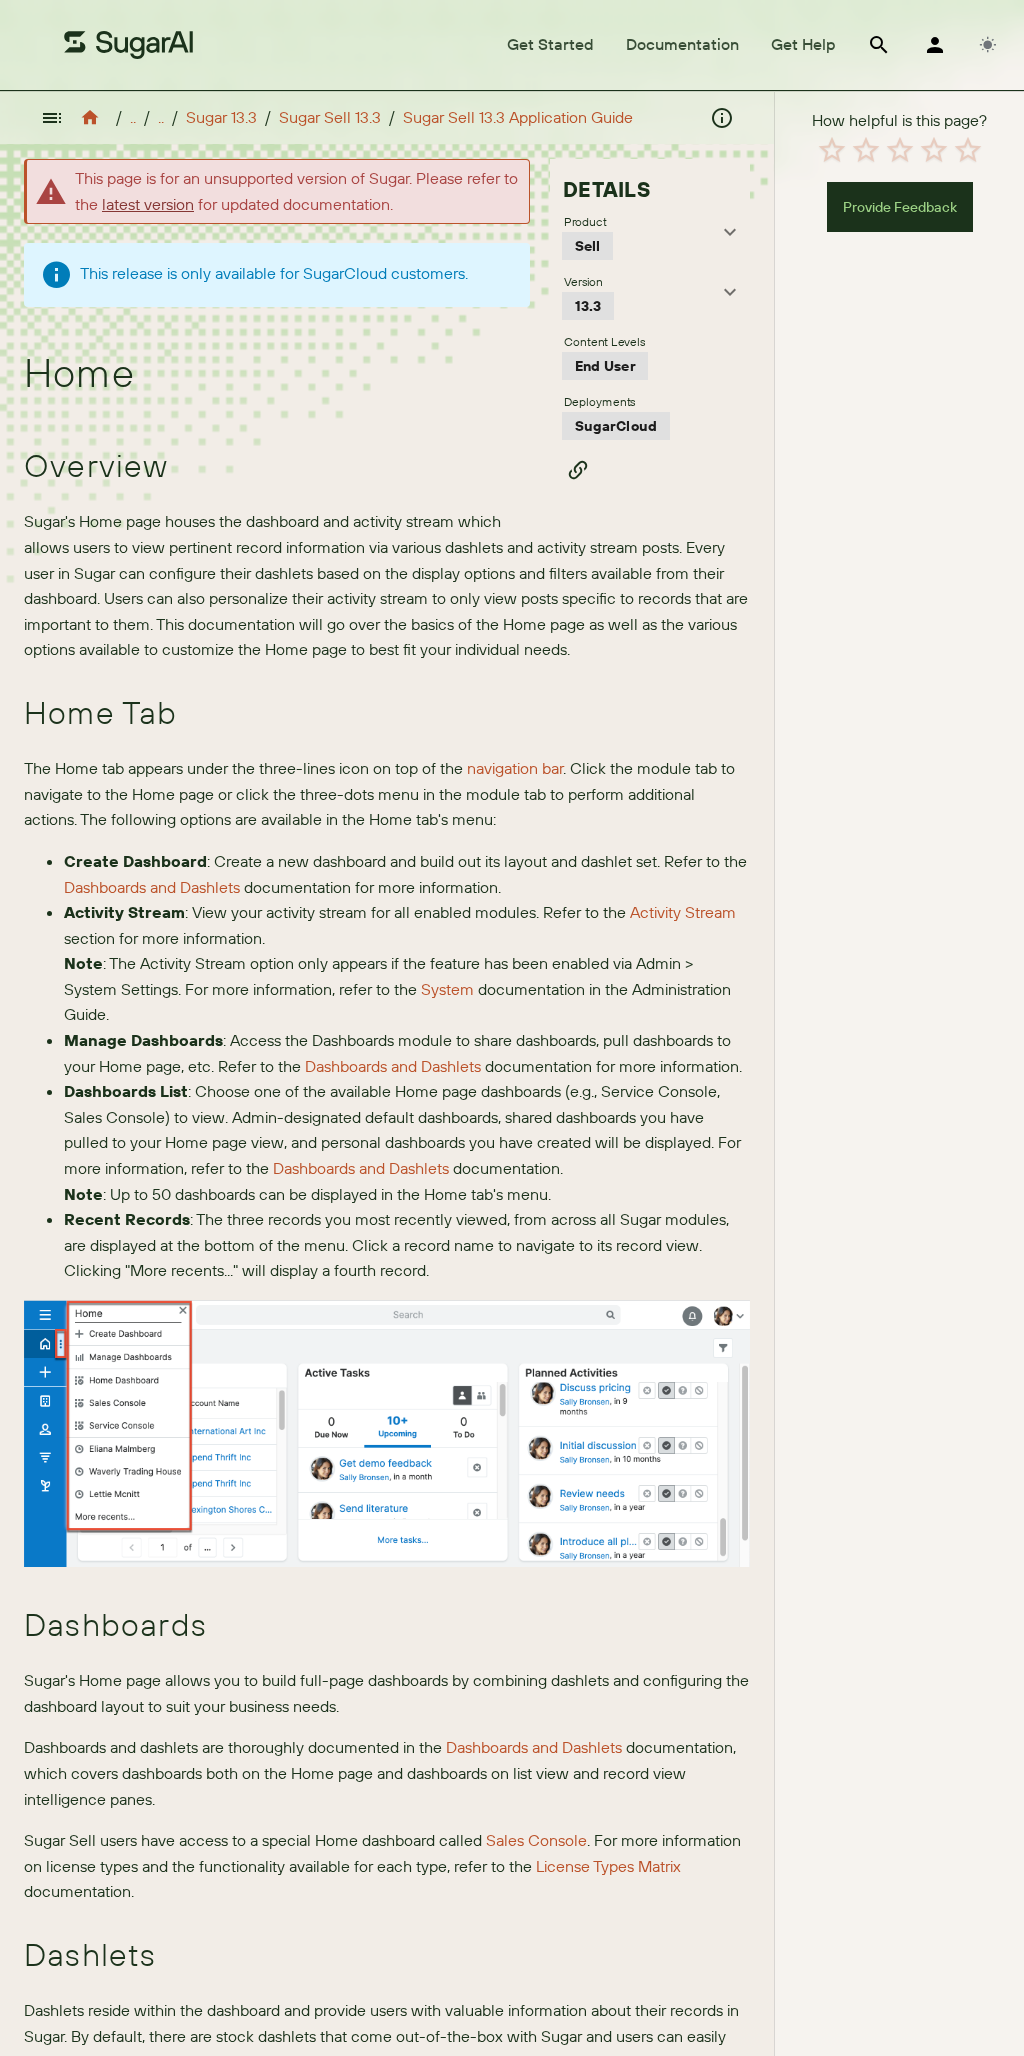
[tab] (550, 45)
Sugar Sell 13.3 (330, 117)
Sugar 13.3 (221, 117)
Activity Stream (683, 912)
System (447, 989)
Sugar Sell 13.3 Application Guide (518, 117)
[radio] (832, 150)
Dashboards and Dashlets (152, 887)
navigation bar (515, 768)
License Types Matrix (608, 1866)
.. (133, 117)
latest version (148, 204)
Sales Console (536, 1840)
